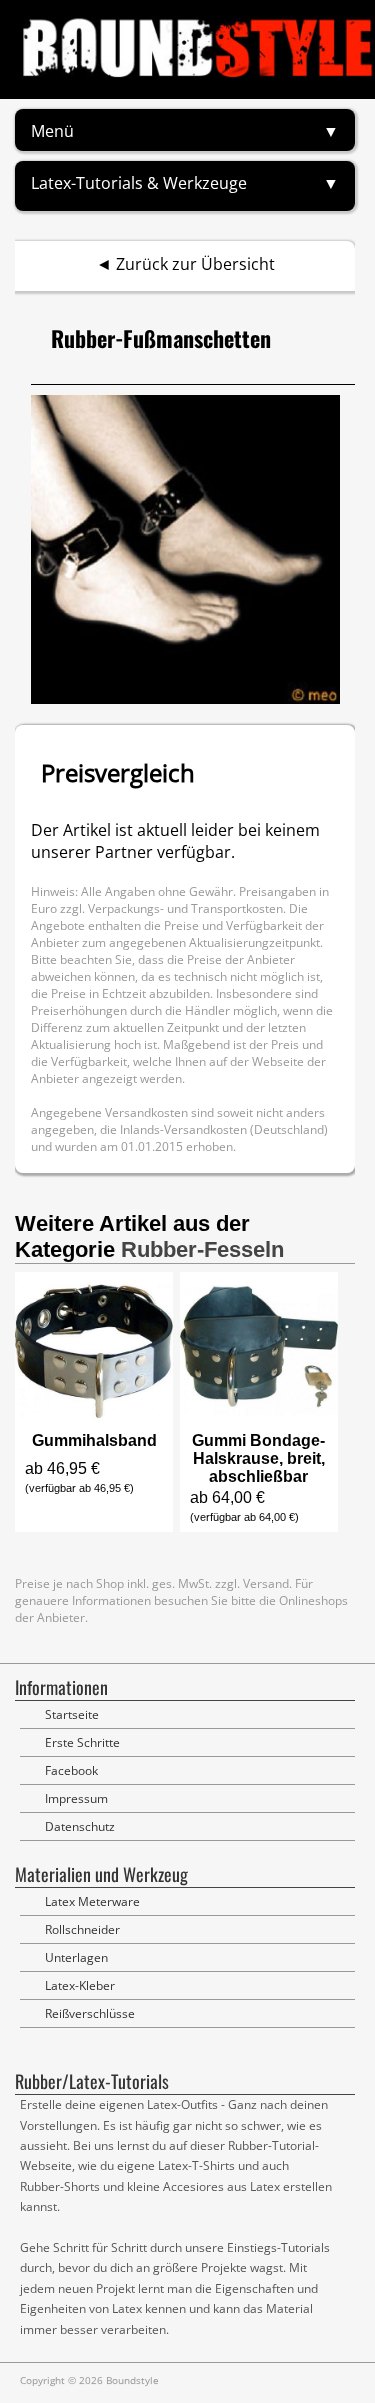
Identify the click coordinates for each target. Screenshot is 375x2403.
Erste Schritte (82, 1742)
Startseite (72, 1714)
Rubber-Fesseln (202, 1249)
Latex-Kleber (80, 1985)
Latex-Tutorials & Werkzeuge (139, 183)
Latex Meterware (92, 1901)
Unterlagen (76, 1957)
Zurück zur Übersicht (195, 264)
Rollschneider (82, 1929)
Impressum (76, 1798)
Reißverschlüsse (90, 2013)
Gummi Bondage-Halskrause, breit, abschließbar (258, 1458)
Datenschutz (80, 1826)
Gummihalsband (94, 1440)
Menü (52, 131)
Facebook (71, 1770)
